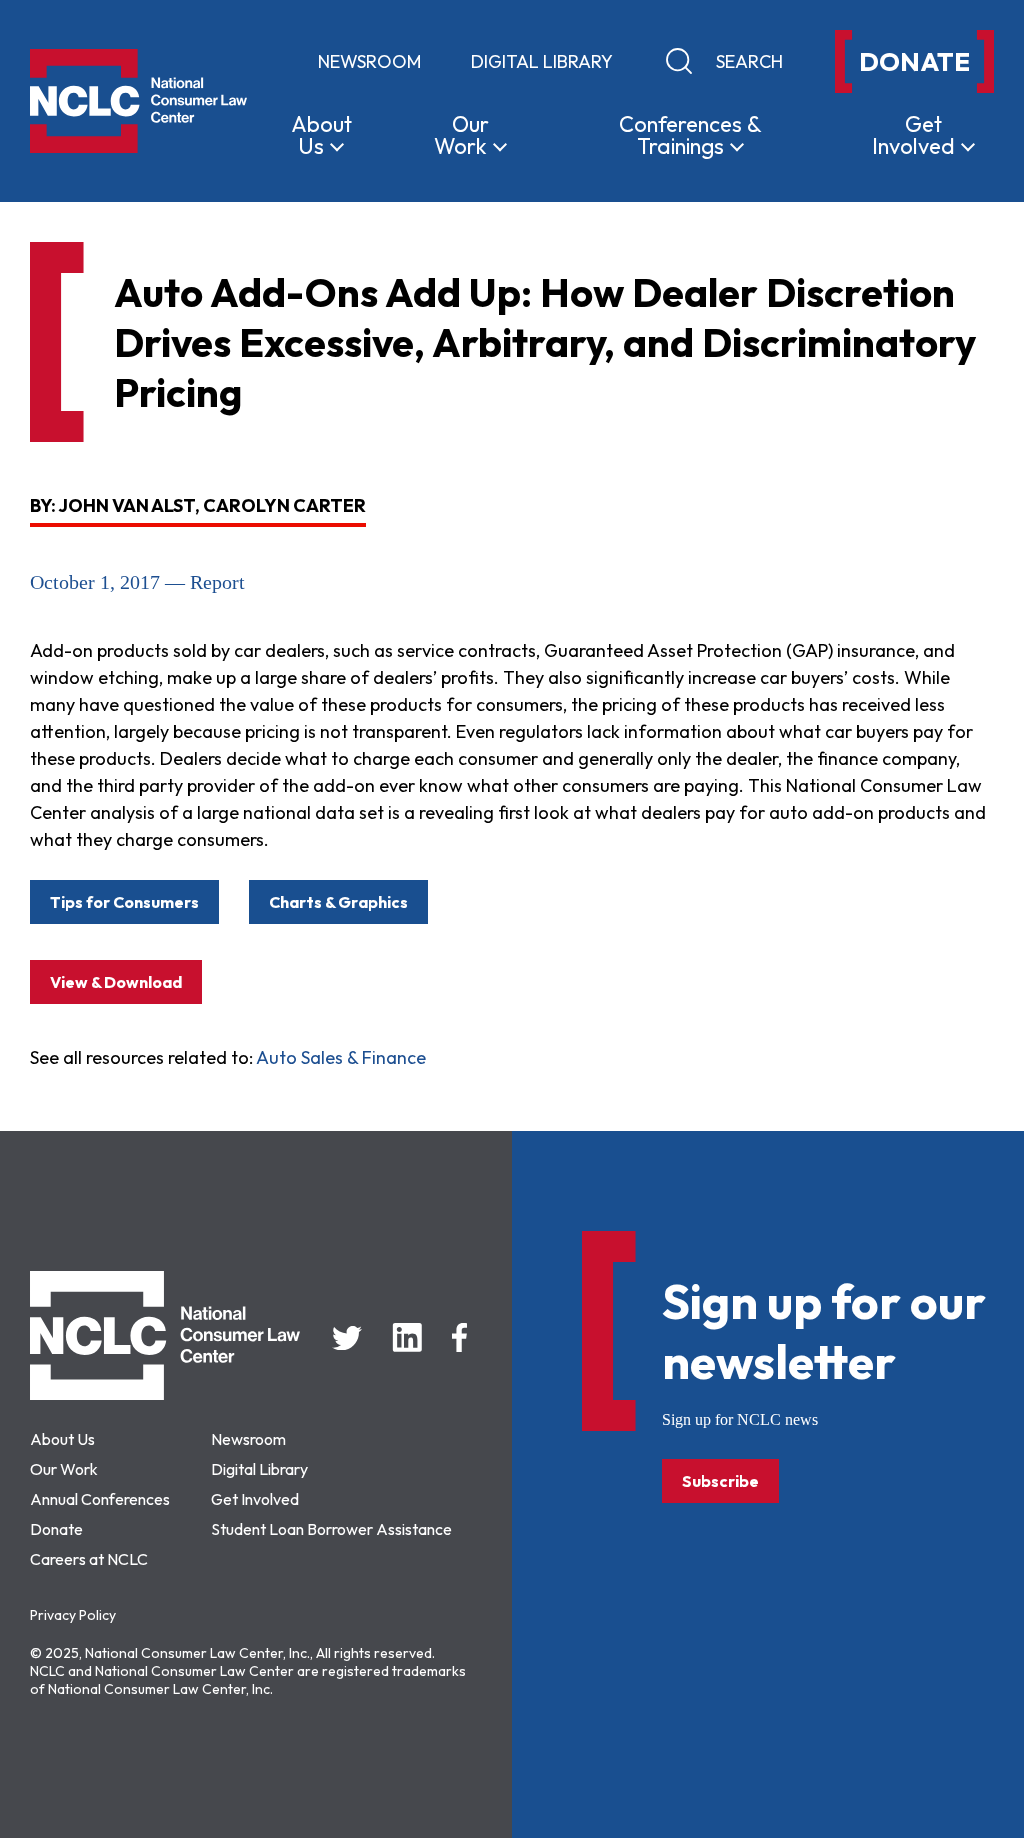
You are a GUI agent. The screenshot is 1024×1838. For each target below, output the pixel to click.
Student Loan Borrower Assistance (331, 1529)
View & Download (116, 982)
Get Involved (255, 1499)
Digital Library (542, 61)
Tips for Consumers (124, 902)
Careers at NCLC (89, 1559)
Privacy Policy (73, 1615)
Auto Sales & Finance (341, 1057)
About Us (62, 1439)
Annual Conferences (100, 1499)
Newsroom (369, 61)
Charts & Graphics (338, 902)
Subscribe (720, 1481)
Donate (56, 1529)
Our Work (64, 1469)
